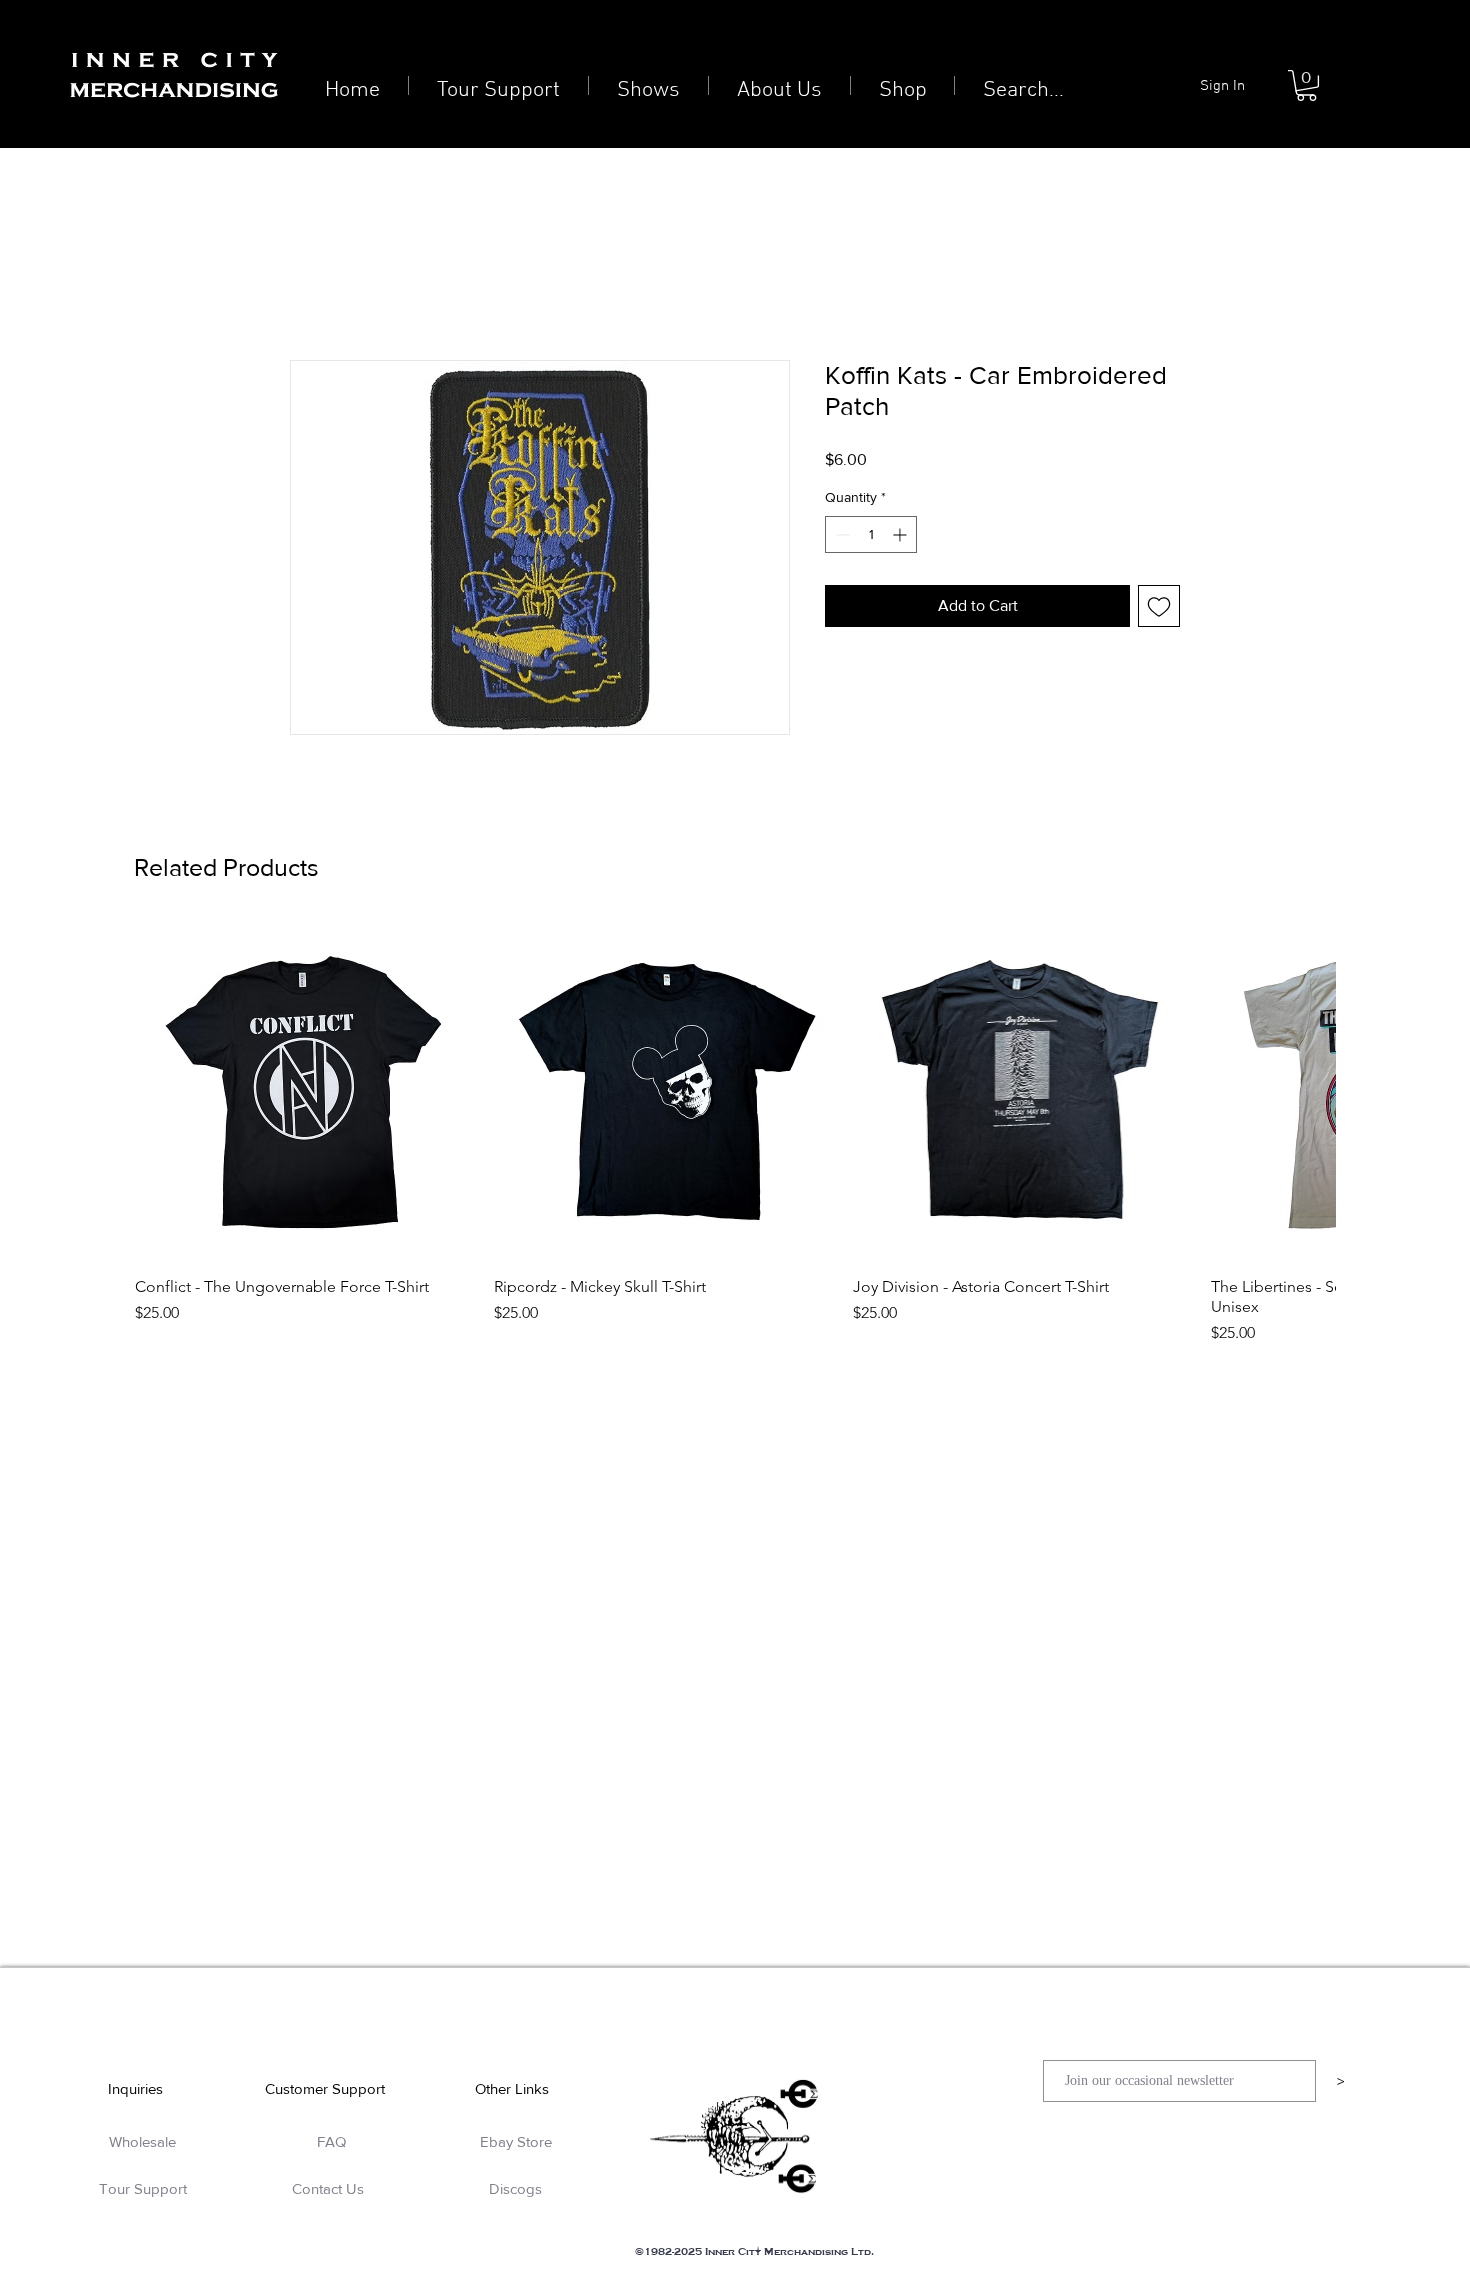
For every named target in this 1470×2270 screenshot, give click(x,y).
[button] (1306, 85)
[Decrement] (840, 534)
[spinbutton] (871, 534)
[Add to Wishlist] (1159, 606)
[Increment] (901, 534)
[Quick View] (304, 1091)
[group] (735, 1133)
